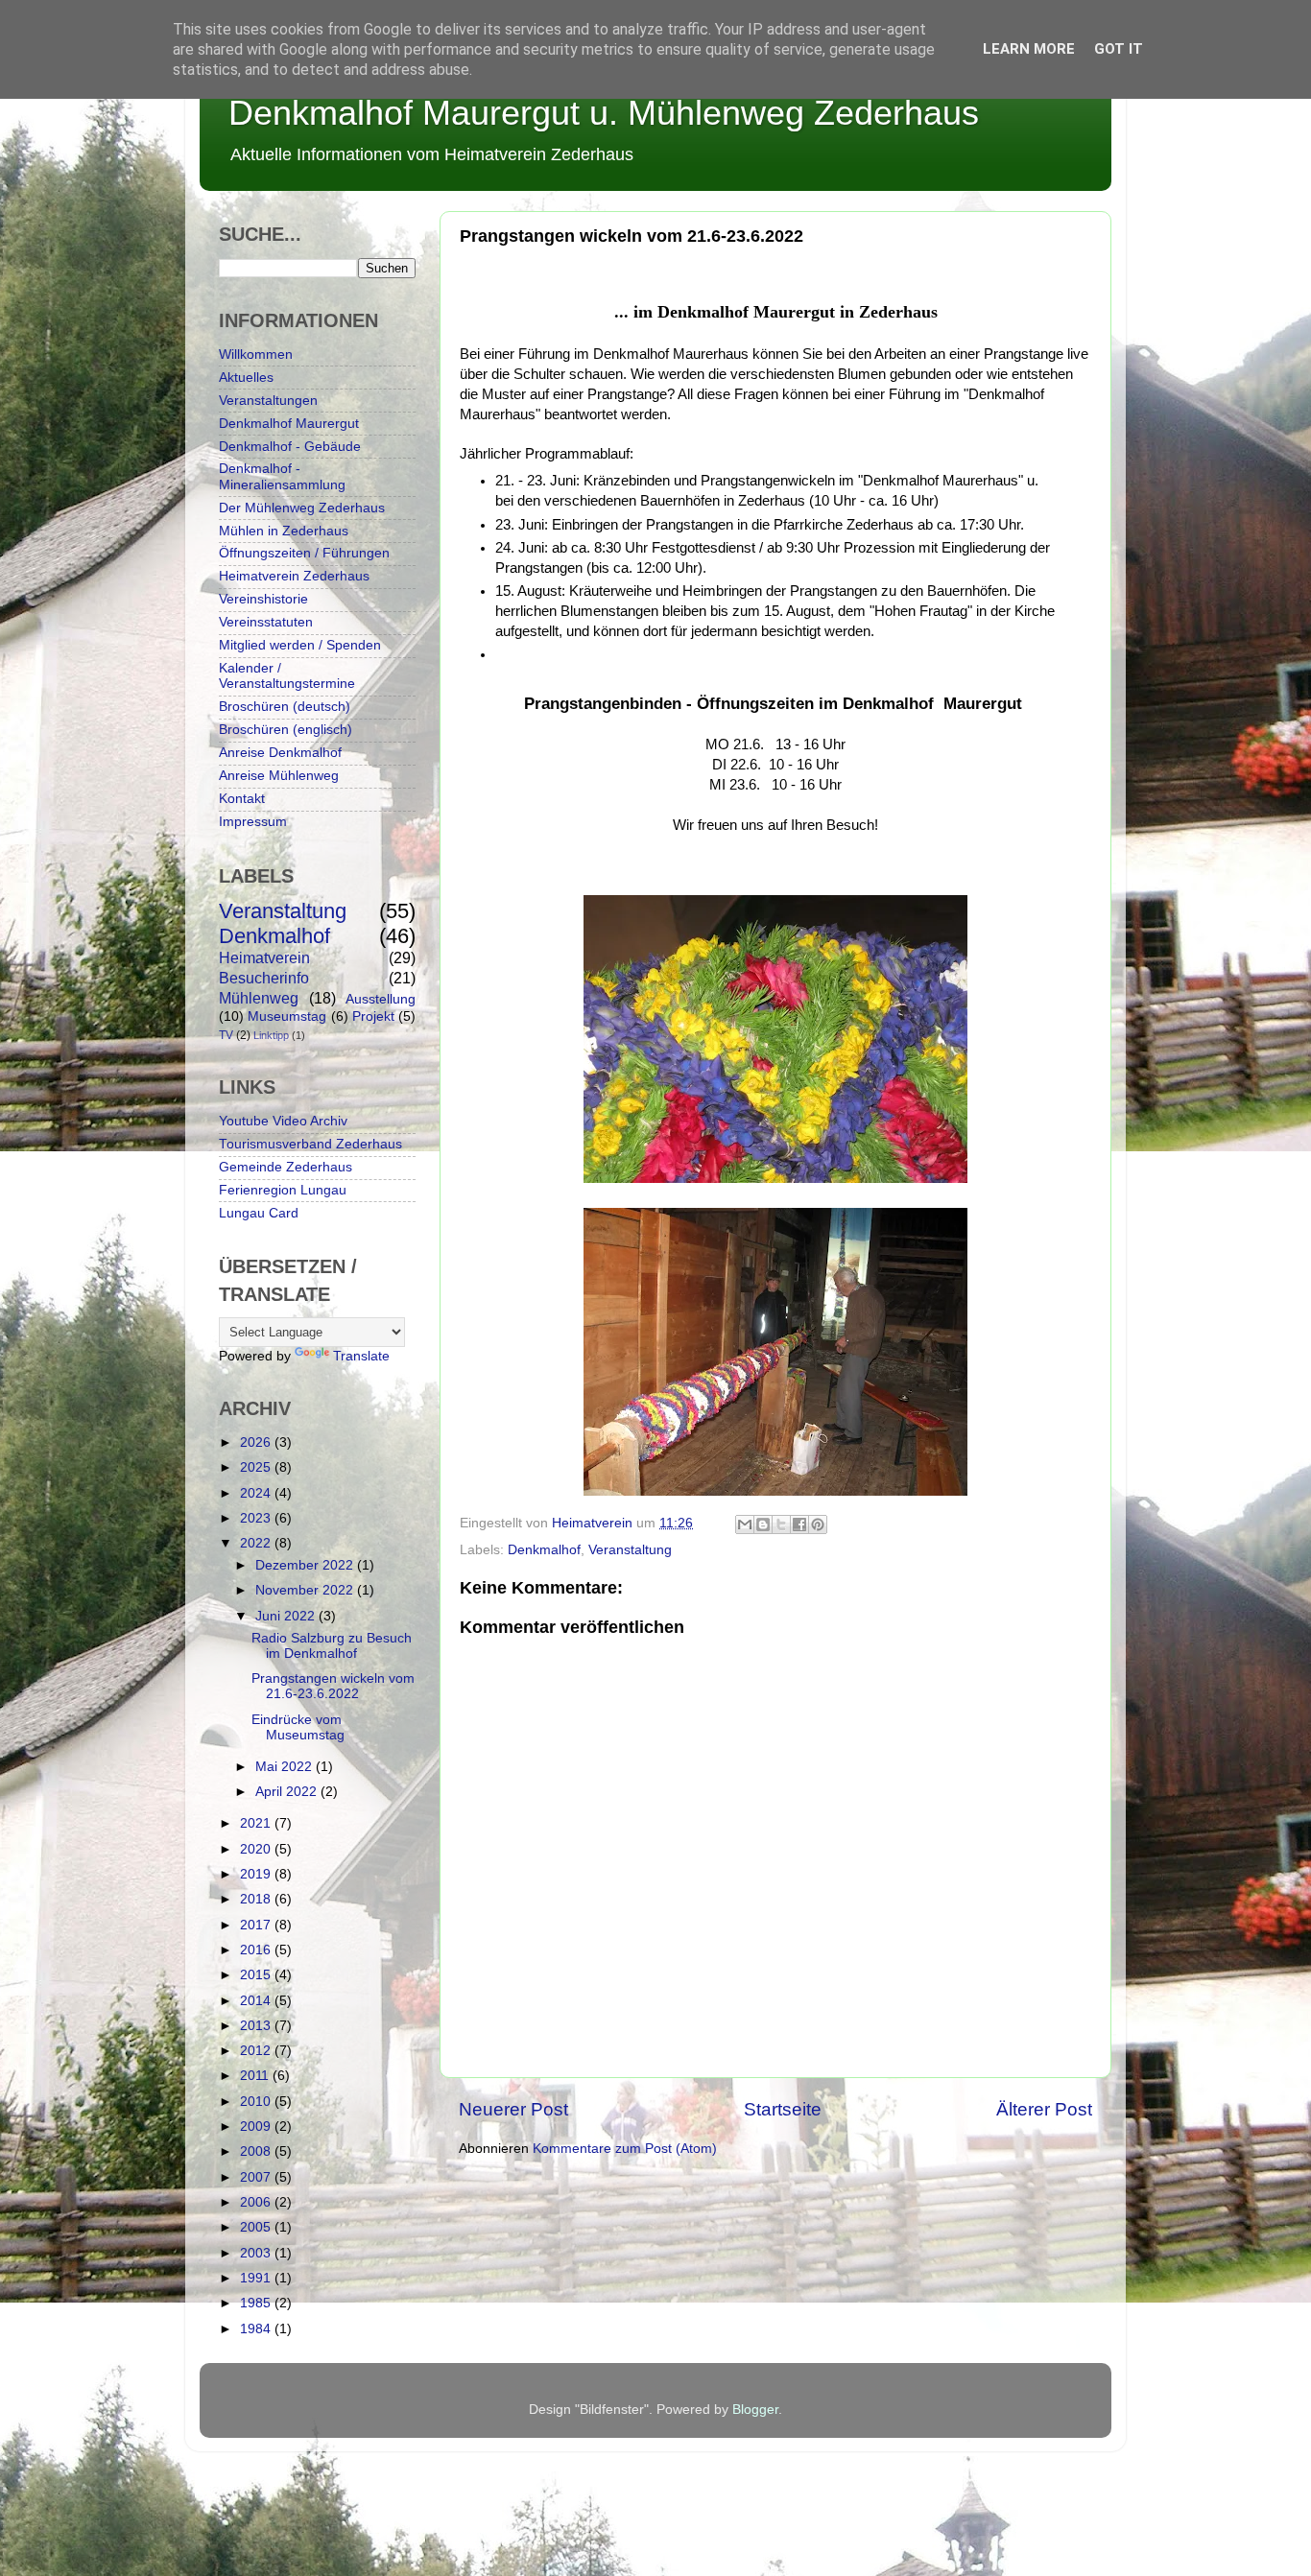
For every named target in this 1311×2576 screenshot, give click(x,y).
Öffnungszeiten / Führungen (304, 553)
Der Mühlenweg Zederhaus (302, 508)
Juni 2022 (287, 1616)
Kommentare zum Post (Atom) (625, 2149)
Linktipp (271, 1035)
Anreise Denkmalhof (280, 753)
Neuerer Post (513, 2109)
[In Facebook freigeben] (799, 1524)
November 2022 (306, 1590)
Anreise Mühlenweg (279, 776)
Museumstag (287, 1016)
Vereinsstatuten (266, 622)
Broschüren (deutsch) (285, 707)
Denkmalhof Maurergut (289, 424)
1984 (257, 2329)
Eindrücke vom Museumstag (298, 1727)
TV (226, 1035)
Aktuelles (246, 378)
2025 (257, 1467)
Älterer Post (1044, 2109)
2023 (257, 1518)
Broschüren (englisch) (286, 730)
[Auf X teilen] (781, 1524)
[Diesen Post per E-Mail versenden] (745, 1524)
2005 (257, 2227)
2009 (257, 2127)
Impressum (253, 822)
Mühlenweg (259, 998)
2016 (257, 1950)
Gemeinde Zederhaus (286, 1167)
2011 (256, 2076)
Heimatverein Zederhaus (294, 576)
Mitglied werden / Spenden (300, 645)
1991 (257, 2278)
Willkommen (256, 354)
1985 (257, 2303)
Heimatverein (264, 957)
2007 (257, 2177)
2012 (257, 2051)
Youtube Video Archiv (283, 1121)
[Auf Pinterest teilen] (818, 1524)
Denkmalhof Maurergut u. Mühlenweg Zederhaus (604, 113)
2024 (257, 1493)
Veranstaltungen (268, 401)
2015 (257, 1975)
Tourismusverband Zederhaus (310, 1144)
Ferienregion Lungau (283, 1190)
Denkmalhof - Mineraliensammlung (282, 476)
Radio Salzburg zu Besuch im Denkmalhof (332, 1646)
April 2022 (288, 1792)
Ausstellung (381, 999)
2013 (257, 2026)
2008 (257, 2151)
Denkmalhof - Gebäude (290, 447)
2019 (257, 1874)
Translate (361, 1356)
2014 (257, 2001)
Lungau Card (259, 1213)
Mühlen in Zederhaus (284, 531)
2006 (257, 2202)
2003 (257, 2253)
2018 (257, 1899)
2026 (257, 1442)
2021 (257, 1823)
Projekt (373, 1016)
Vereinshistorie (263, 599)
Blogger (755, 2410)
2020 (257, 1849)
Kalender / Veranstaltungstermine (287, 676)
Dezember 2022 (306, 1565)
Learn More (1029, 49)
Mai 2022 (286, 1767)
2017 (257, 1925)
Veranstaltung (630, 1550)
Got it (1119, 49)
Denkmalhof (544, 1550)
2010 (257, 2102)
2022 (257, 1543)
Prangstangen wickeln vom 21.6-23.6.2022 (333, 1686)
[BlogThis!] (763, 1524)
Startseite (783, 2109)
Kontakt (242, 799)
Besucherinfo (264, 978)
